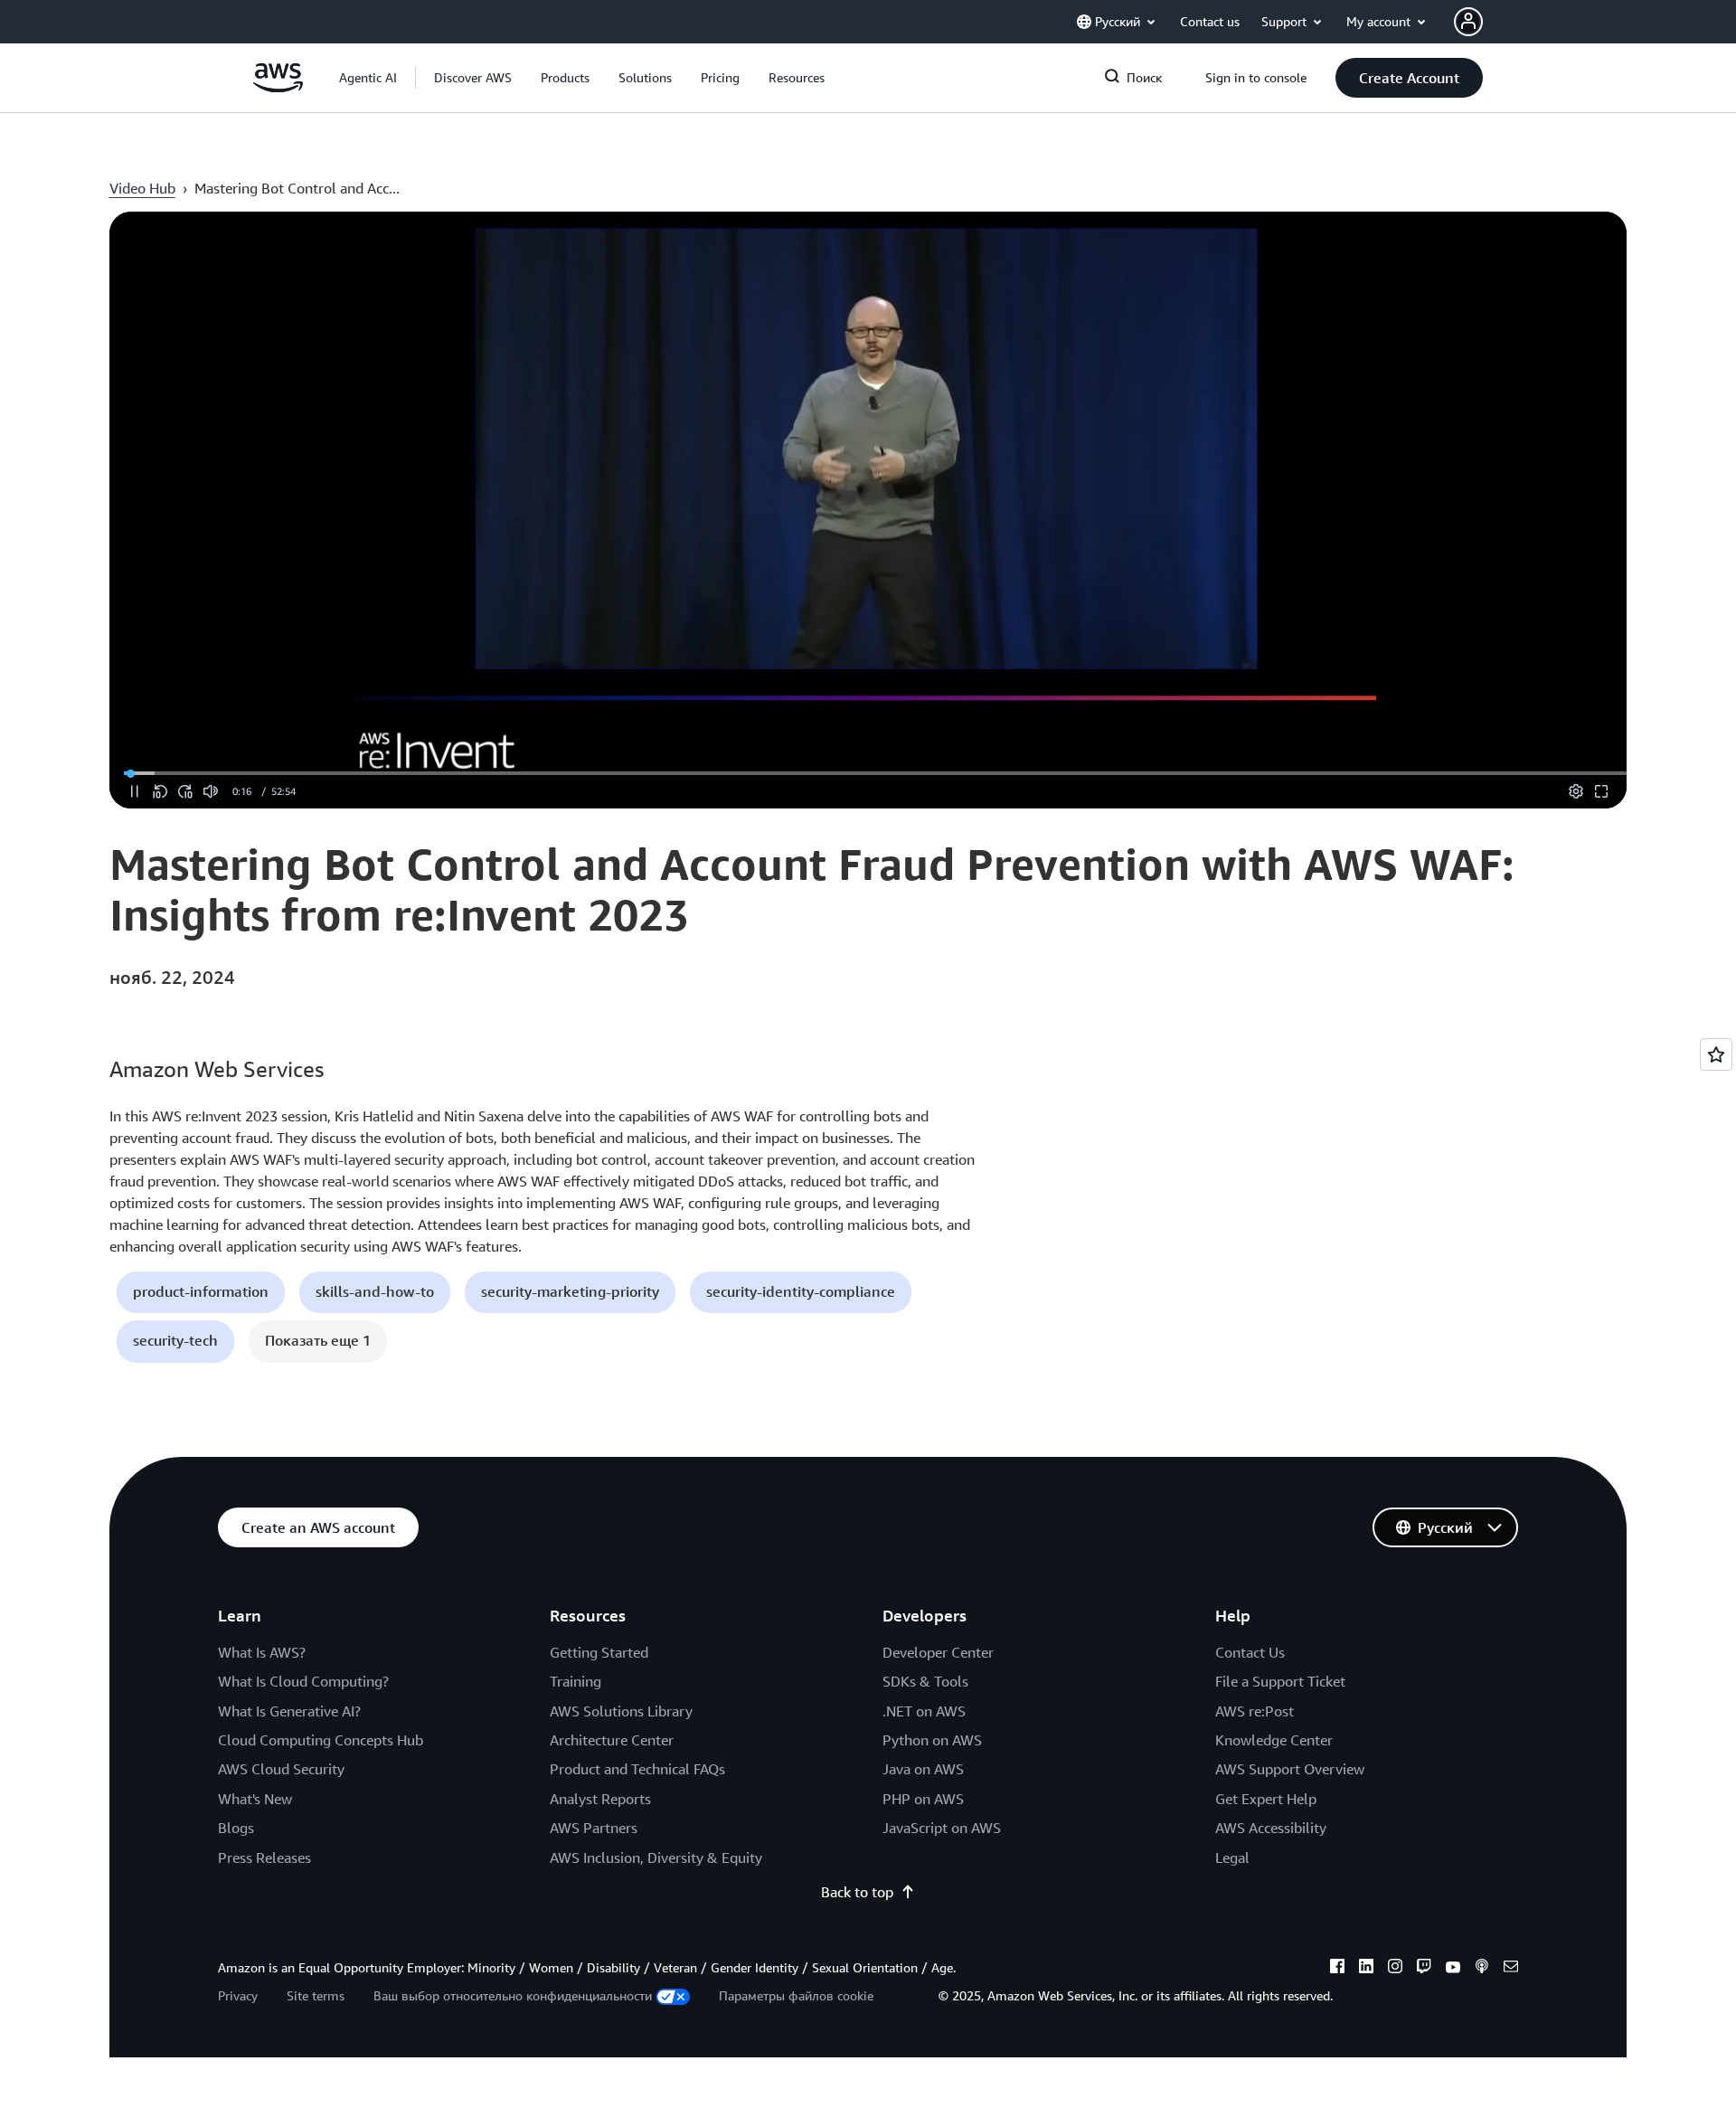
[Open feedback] (1716, 1054)
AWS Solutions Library (621, 1711)
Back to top (857, 1892)
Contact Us (1250, 1652)
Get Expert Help (1266, 1799)
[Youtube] (1453, 1969)
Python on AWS (932, 1740)
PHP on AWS (923, 1799)
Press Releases (264, 1857)
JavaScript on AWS (942, 1828)
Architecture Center (612, 1740)
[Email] (1511, 1969)
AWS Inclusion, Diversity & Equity (656, 1857)
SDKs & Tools (925, 1681)
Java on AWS (923, 1769)
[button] (473, 78)
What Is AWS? (262, 1652)
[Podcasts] (1482, 1969)
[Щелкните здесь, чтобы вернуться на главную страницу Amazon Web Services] (278, 87)
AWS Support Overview (1290, 1769)
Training (576, 1681)
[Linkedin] (1366, 1969)
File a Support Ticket (1280, 1681)
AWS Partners (594, 1828)
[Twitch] (1424, 1969)
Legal (1232, 1857)
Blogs (236, 1828)
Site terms (316, 1995)
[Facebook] (1337, 1969)
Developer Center (938, 1652)
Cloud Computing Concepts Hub (321, 1740)
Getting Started (599, 1652)
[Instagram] (1395, 1969)
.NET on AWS (924, 1711)
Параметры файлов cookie (796, 1995)
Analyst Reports (600, 1799)
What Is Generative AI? (289, 1711)
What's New (255, 1799)
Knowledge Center (1274, 1740)
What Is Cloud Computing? (303, 1681)
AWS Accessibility (1271, 1828)
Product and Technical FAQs (637, 1769)
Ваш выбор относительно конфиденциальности (513, 1995)
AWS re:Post (1255, 1711)
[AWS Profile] (1468, 22)
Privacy (238, 1995)
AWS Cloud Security (281, 1769)
